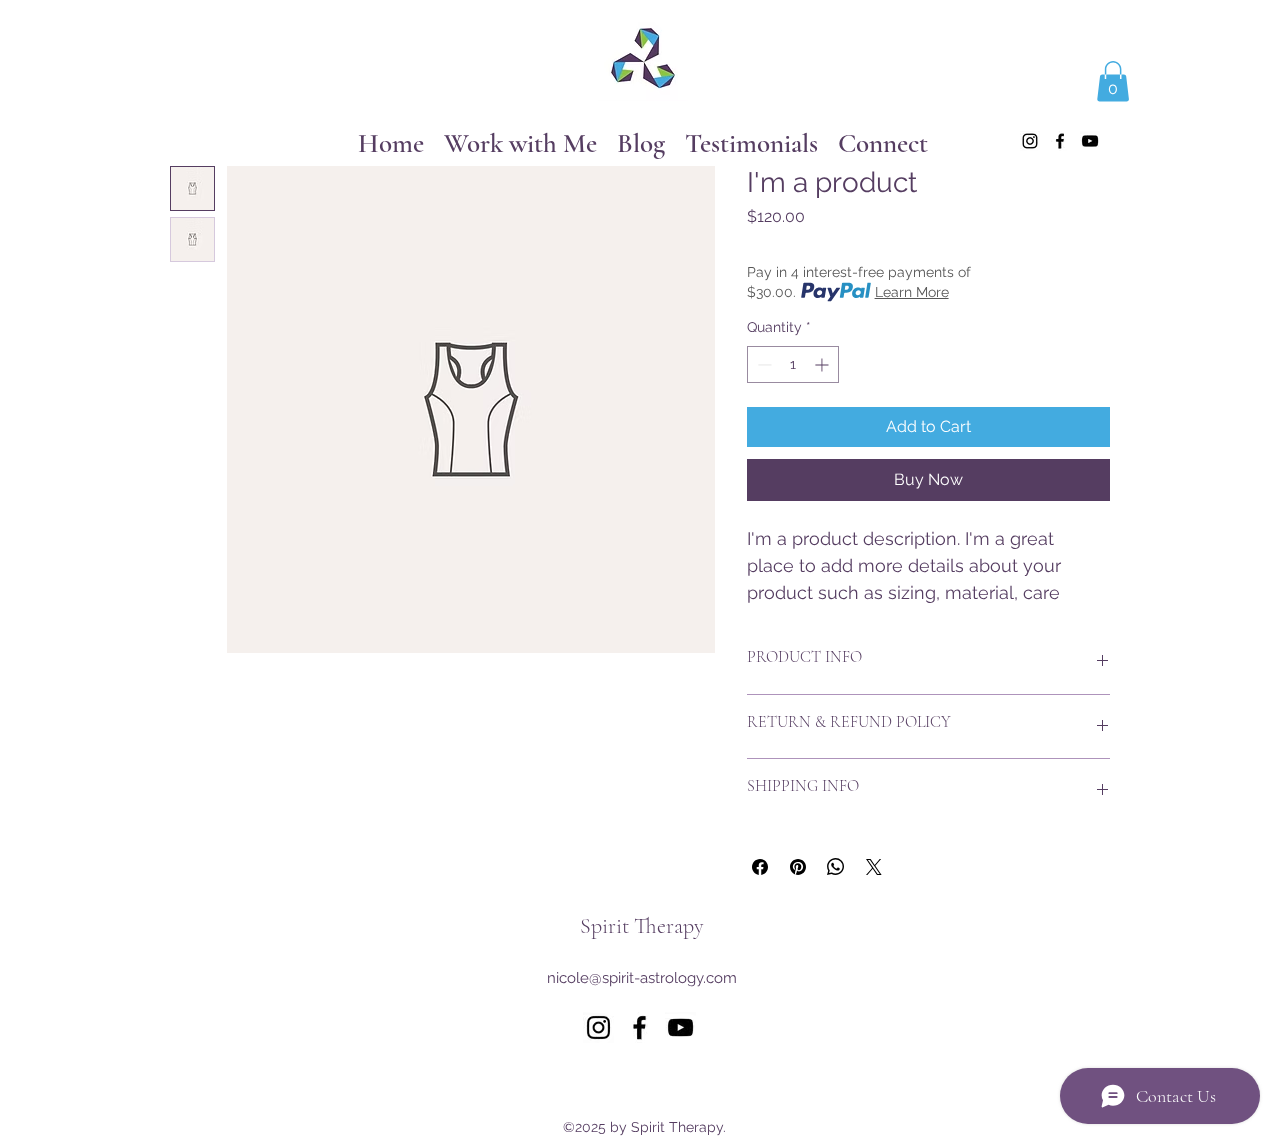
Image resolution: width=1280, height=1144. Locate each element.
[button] (1113, 81)
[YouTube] (1090, 141)
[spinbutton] (793, 364)
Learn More (912, 292)
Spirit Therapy (642, 926)
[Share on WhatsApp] (836, 867)
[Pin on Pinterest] (798, 867)
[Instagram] (1030, 141)
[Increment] (823, 364)
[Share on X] (874, 867)
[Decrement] (762, 364)
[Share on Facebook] (760, 867)
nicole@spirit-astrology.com (642, 978)
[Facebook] (1060, 141)
